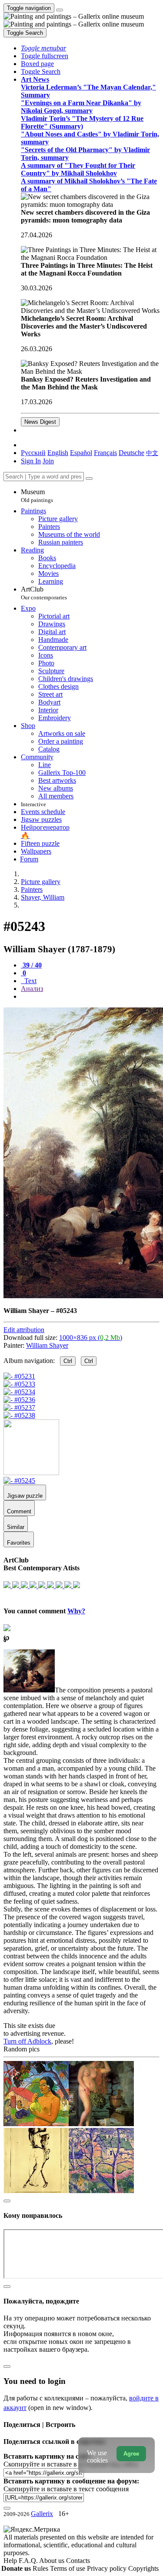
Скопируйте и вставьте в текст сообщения (66, 2489)
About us (53, 2561)
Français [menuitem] (105, 453)
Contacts (78, 2561)
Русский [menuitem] (33, 453)
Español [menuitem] (81, 453)
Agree (131, 2454)
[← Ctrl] (19, 1415)
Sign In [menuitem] (31, 461)
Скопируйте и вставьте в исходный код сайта (71, 2464)
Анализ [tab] (32, 989)
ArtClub (44, 593)
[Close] (89, 479)
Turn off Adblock (27, 2041)
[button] (43, 48)
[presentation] (90, 997)
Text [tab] (30, 981)
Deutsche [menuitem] (131, 453)
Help (11, 2561)
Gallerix (42, 2514)
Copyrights (143, 2568)
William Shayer (47, 1345)
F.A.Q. (29, 2561)
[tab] (31, 965)
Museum (37, 496)
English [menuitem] (58, 453)
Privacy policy (108, 2568)
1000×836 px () (91, 1338)
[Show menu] (60, 10)
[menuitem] (152, 453)
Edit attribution (24, 1330)
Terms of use (68, 2568)
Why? (76, 1611)
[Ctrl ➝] (19, 1481)
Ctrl (68, 1361)
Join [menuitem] (48, 461)
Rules (41, 2568)
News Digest (40, 422)
